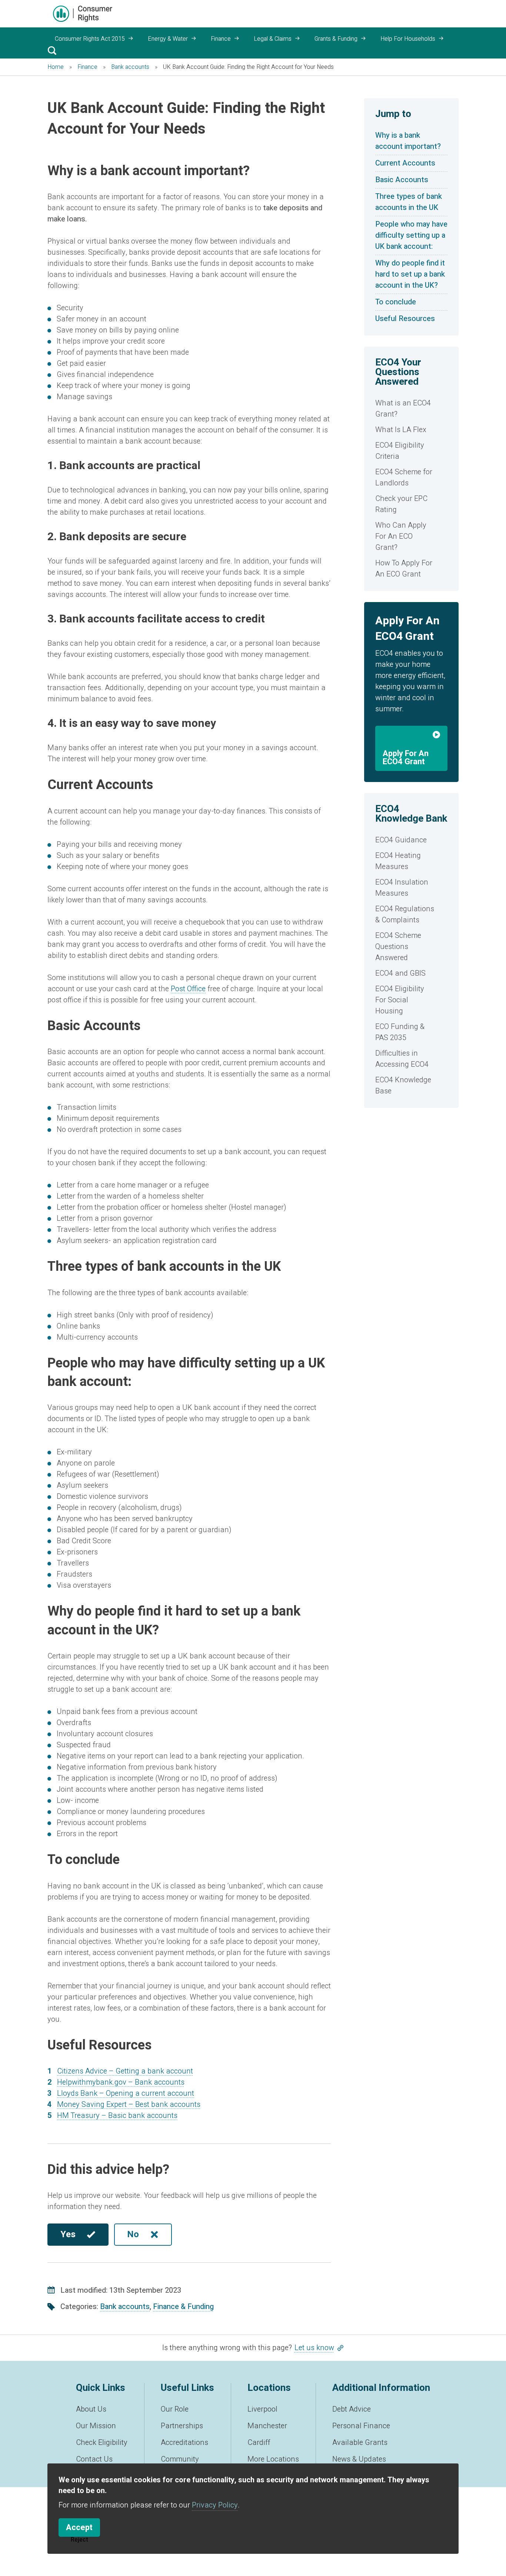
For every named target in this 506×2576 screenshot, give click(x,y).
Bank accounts (125, 2307)
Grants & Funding (336, 39)
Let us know (314, 2348)
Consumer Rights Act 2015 (90, 39)
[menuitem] (411, 409)
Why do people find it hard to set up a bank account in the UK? (410, 274)
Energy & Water (168, 39)
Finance (221, 39)
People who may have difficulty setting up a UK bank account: (411, 235)
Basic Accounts (402, 180)
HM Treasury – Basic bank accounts (117, 2116)
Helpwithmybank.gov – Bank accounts (121, 2082)
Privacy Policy (215, 2505)
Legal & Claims (273, 39)
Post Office (188, 989)
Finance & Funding (183, 2307)
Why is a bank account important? (409, 141)
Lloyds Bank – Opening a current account (126, 2093)
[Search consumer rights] (52, 50)
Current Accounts (405, 163)
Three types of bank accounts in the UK (409, 202)
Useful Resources (405, 319)
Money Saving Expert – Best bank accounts (129, 2104)
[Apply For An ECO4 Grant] (411, 736)
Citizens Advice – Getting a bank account (125, 2071)
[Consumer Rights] (83, 14)
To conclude (396, 302)
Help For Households (408, 39)
